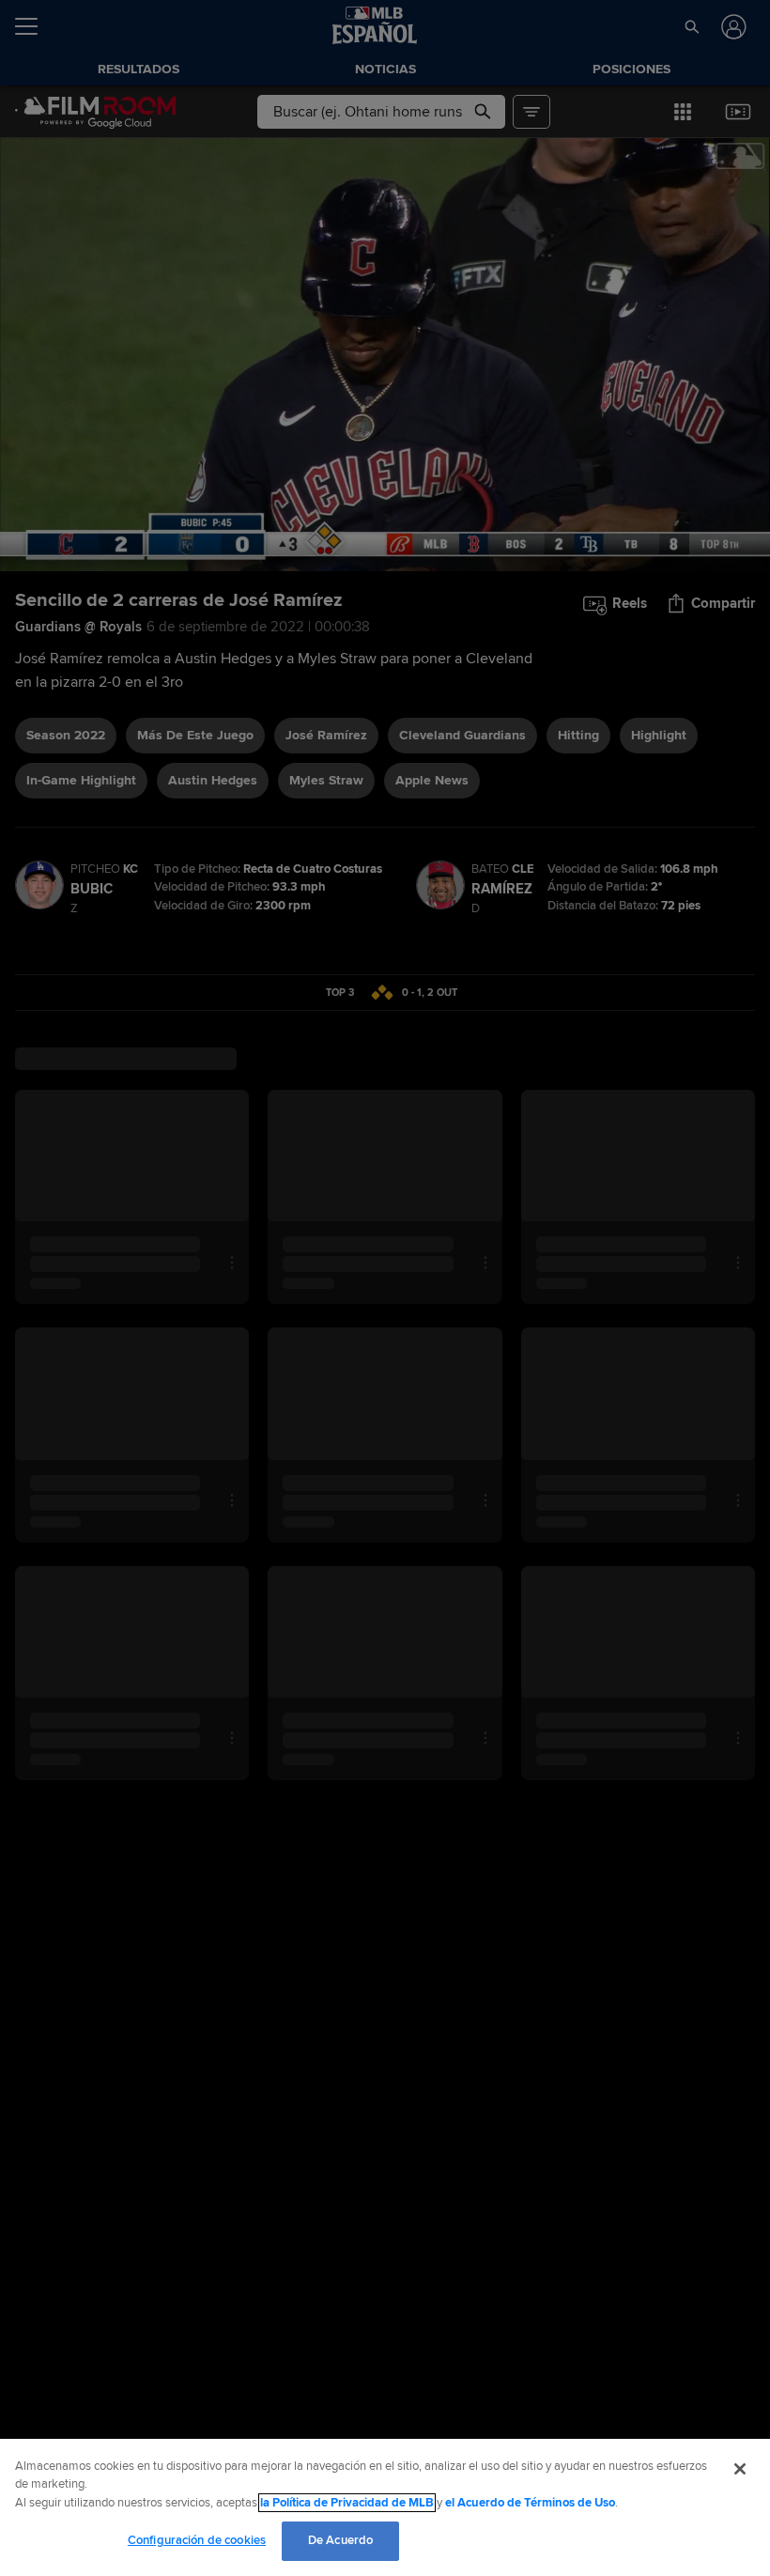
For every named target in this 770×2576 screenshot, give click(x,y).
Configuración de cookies (197, 2540)
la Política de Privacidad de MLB (347, 2503)
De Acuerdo (340, 2540)
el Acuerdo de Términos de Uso (530, 2503)
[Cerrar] (740, 2469)
